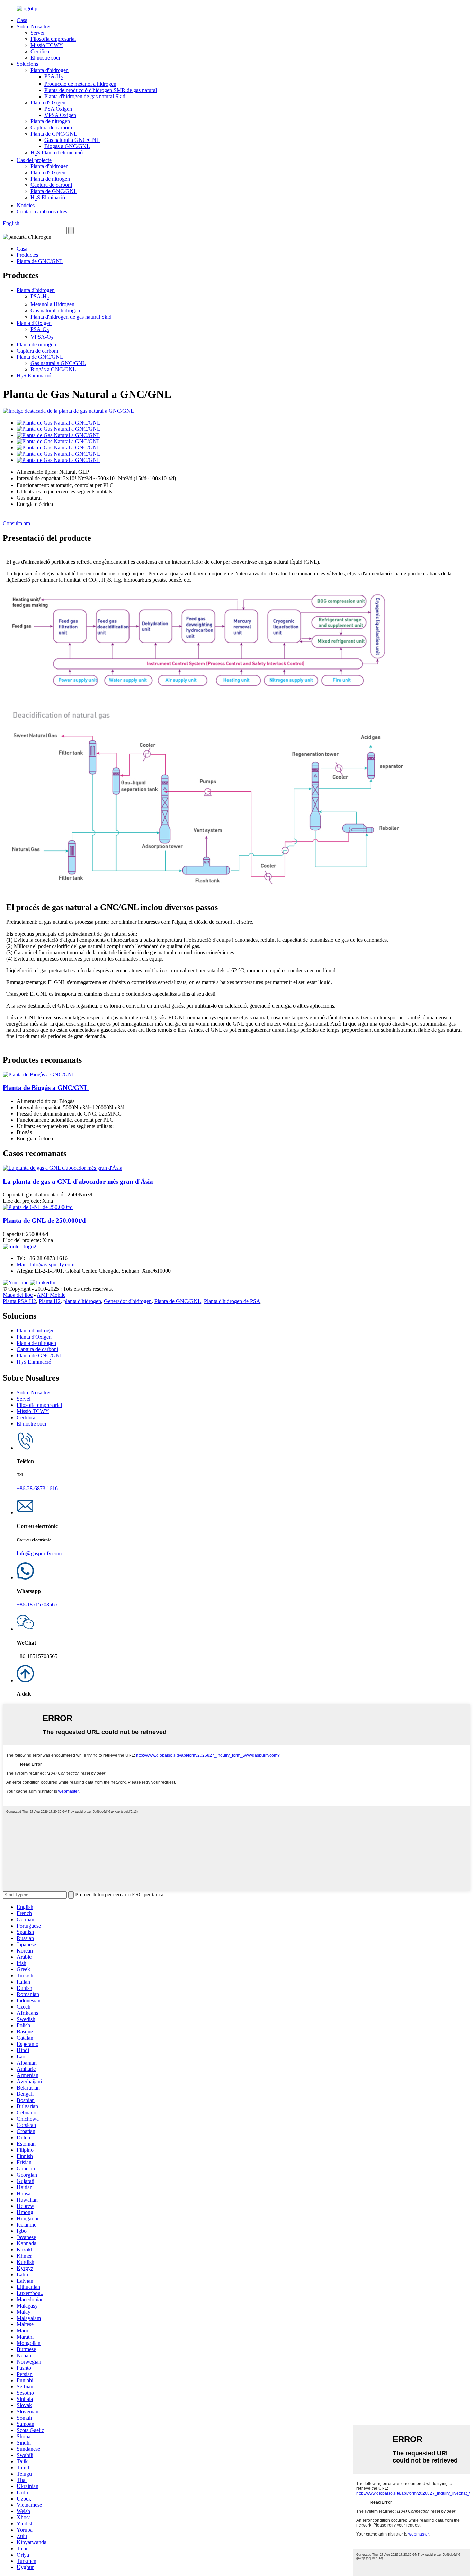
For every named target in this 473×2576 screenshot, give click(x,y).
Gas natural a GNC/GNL (72, 140)
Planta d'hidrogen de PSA (232, 1301)
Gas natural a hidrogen (55, 311)
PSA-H (54, 76)
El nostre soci (45, 58)
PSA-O (40, 329)
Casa (22, 20)
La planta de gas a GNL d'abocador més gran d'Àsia (78, 1181)
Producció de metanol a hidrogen (80, 84)
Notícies (26, 205)
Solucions (27, 64)
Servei (37, 33)
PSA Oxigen (58, 109)
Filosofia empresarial (53, 39)
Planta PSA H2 (19, 1301)
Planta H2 (50, 1301)
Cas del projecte (34, 160)
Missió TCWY (47, 45)
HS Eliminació (48, 197)
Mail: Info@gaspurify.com (46, 1264)
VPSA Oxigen (60, 115)
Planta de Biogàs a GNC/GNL (46, 1088)
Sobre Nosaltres (34, 26)
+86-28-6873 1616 (37, 1488)
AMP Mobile (51, 1295)
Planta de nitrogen (50, 121)
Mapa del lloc (18, 1295)
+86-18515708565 (37, 1605)
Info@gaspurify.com (39, 1553)
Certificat (41, 51)
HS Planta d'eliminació (57, 152)
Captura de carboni (51, 128)
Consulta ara (16, 523)
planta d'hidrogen (82, 1301)
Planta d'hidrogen (50, 70)
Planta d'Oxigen (48, 103)
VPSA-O (42, 337)
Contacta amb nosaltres (42, 212)
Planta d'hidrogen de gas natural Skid (85, 96)
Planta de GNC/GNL (54, 134)
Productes (27, 255)
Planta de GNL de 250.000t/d (44, 1221)
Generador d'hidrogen (128, 1301)
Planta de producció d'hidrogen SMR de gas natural (101, 90)
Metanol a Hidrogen (52, 304)
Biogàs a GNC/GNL (67, 146)
